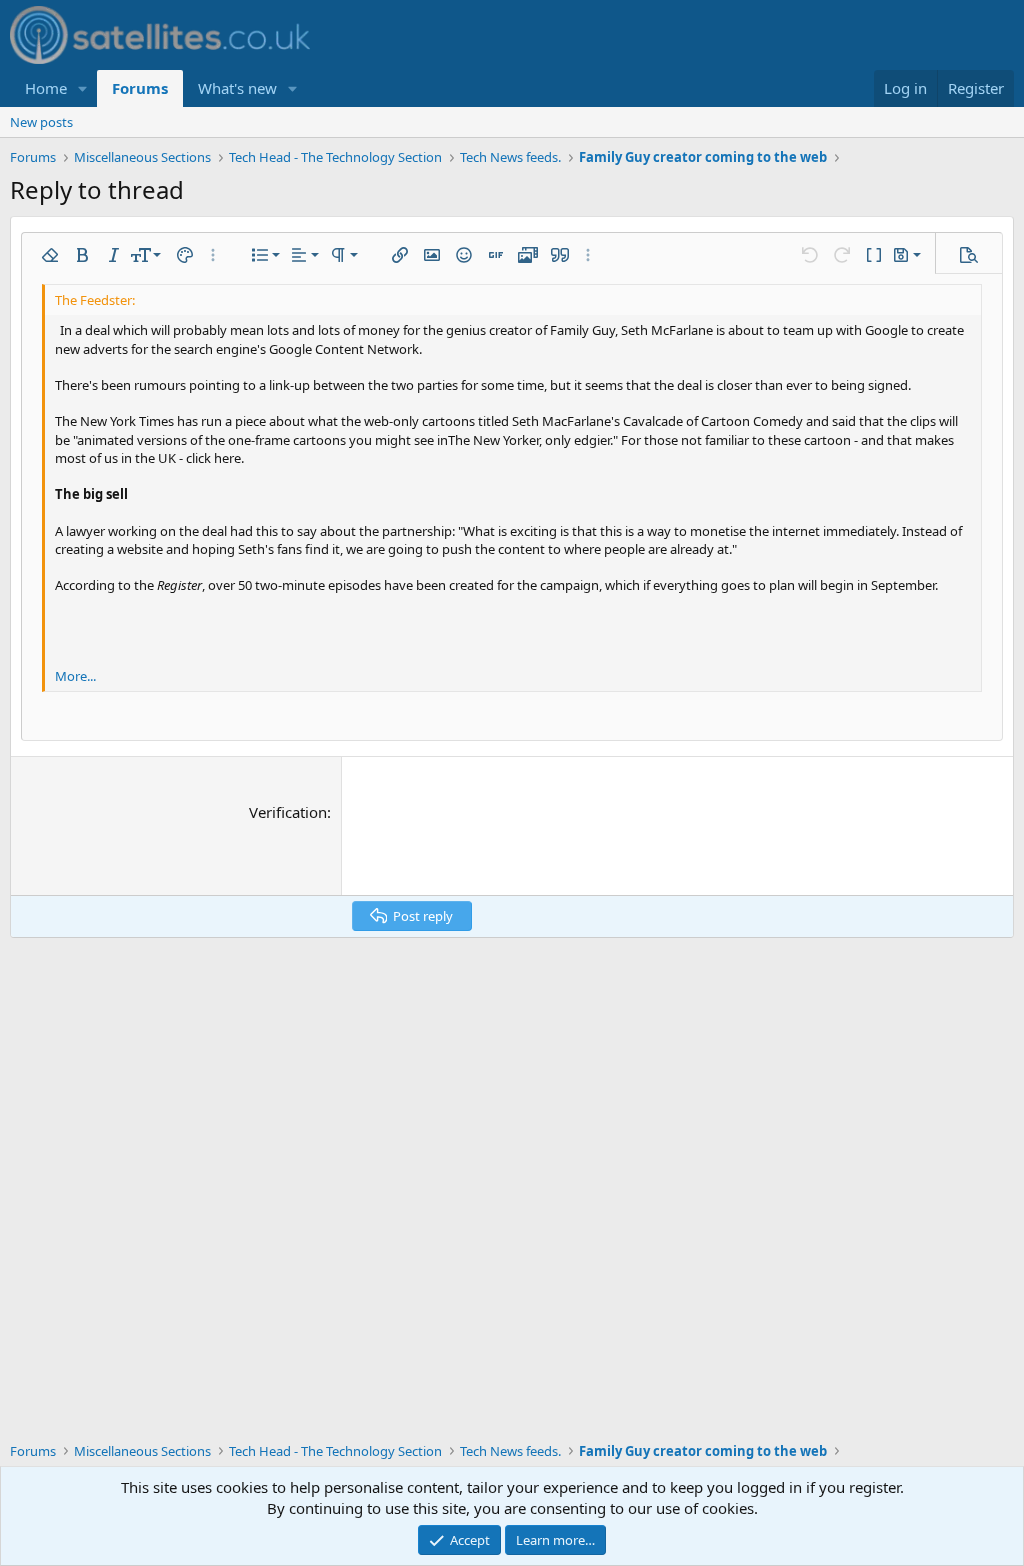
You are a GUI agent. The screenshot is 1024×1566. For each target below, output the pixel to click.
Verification (288, 812)
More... (75, 676)
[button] (83, 88)
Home (46, 88)
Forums (140, 88)
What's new (237, 88)
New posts (41, 122)
